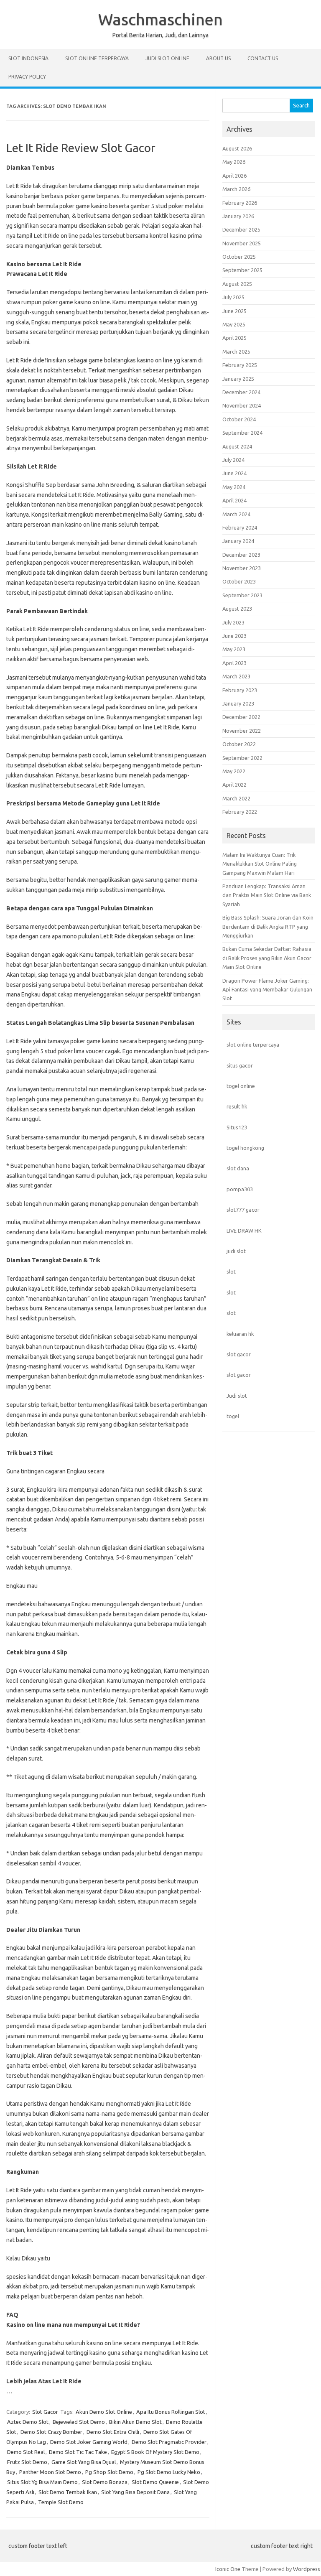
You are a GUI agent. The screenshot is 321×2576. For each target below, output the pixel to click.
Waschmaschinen (160, 19)
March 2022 (236, 798)
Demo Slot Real (26, 2452)
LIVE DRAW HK (244, 1231)
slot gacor (239, 1354)
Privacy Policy (27, 77)
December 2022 (241, 717)
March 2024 (236, 514)
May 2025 (234, 324)
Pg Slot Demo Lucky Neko (169, 2472)
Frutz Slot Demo (27, 2462)
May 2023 (234, 649)
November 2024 (242, 405)
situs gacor (240, 1065)
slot (231, 1271)
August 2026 (237, 148)
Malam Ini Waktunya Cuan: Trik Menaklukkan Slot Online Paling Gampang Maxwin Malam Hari (260, 864)
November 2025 (242, 243)
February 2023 (240, 690)
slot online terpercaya (253, 1045)
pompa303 (240, 1189)
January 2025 (238, 379)
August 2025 (237, 284)
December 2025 (241, 229)
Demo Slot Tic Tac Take (78, 2452)
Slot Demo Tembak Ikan (68, 2492)
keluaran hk (240, 1334)
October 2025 (239, 257)
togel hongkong (245, 1148)
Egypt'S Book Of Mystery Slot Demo (155, 2452)
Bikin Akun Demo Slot (135, 2422)
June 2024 (234, 473)
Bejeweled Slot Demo (79, 2422)
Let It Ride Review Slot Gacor (81, 148)
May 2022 (234, 771)
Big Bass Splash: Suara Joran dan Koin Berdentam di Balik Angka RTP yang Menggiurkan (268, 926)
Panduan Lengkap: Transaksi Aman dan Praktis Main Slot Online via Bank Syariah (267, 895)
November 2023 (242, 568)
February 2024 (240, 527)
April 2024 (234, 500)
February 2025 (240, 365)
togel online (241, 1086)
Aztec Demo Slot (28, 2422)
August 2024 (237, 446)
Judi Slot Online (167, 58)
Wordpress (307, 2569)
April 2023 (234, 663)
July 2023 (233, 622)
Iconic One (228, 2569)
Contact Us (263, 58)
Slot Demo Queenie (155, 2482)
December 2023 (241, 555)
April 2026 (234, 176)
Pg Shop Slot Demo (109, 2472)
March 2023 (236, 676)
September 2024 (242, 433)
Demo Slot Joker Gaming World (89, 2442)
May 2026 (234, 162)
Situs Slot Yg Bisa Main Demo (42, 2482)
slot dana (238, 1168)
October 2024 (239, 419)
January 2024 (238, 541)
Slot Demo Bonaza (105, 2482)
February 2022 (240, 812)
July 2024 (233, 460)
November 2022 (242, 731)
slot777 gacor (243, 1210)
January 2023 (238, 703)
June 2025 (234, 311)
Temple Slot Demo (61, 2502)
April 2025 (234, 338)
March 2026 (236, 189)
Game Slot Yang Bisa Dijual (84, 2462)
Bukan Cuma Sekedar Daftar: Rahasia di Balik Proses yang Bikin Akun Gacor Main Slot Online (267, 958)
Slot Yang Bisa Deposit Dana (135, 2492)
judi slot (236, 1251)
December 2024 (241, 392)
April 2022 (234, 785)
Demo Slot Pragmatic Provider (169, 2442)
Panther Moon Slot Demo (50, 2472)
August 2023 (237, 609)
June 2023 (234, 636)
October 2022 (239, 744)
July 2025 (233, 297)
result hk (237, 1106)
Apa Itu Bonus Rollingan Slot (171, 2412)
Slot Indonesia (28, 58)
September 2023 (242, 595)
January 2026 (238, 216)
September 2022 (242, 758)
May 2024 (234, 487)
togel (233, 1416)
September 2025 (242, 270)
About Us (218, 58)
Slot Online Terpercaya (97, 58)
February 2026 (240, 203)
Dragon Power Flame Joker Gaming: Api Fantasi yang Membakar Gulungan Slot (267, 990)
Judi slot (237, 1396)
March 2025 (236, 352)
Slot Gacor (45, 2412)
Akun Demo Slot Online (104, 2412)
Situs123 (237, 1127)
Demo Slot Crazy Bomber (51, 2432)
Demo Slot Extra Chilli (113, 2432)
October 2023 (239, 581)
